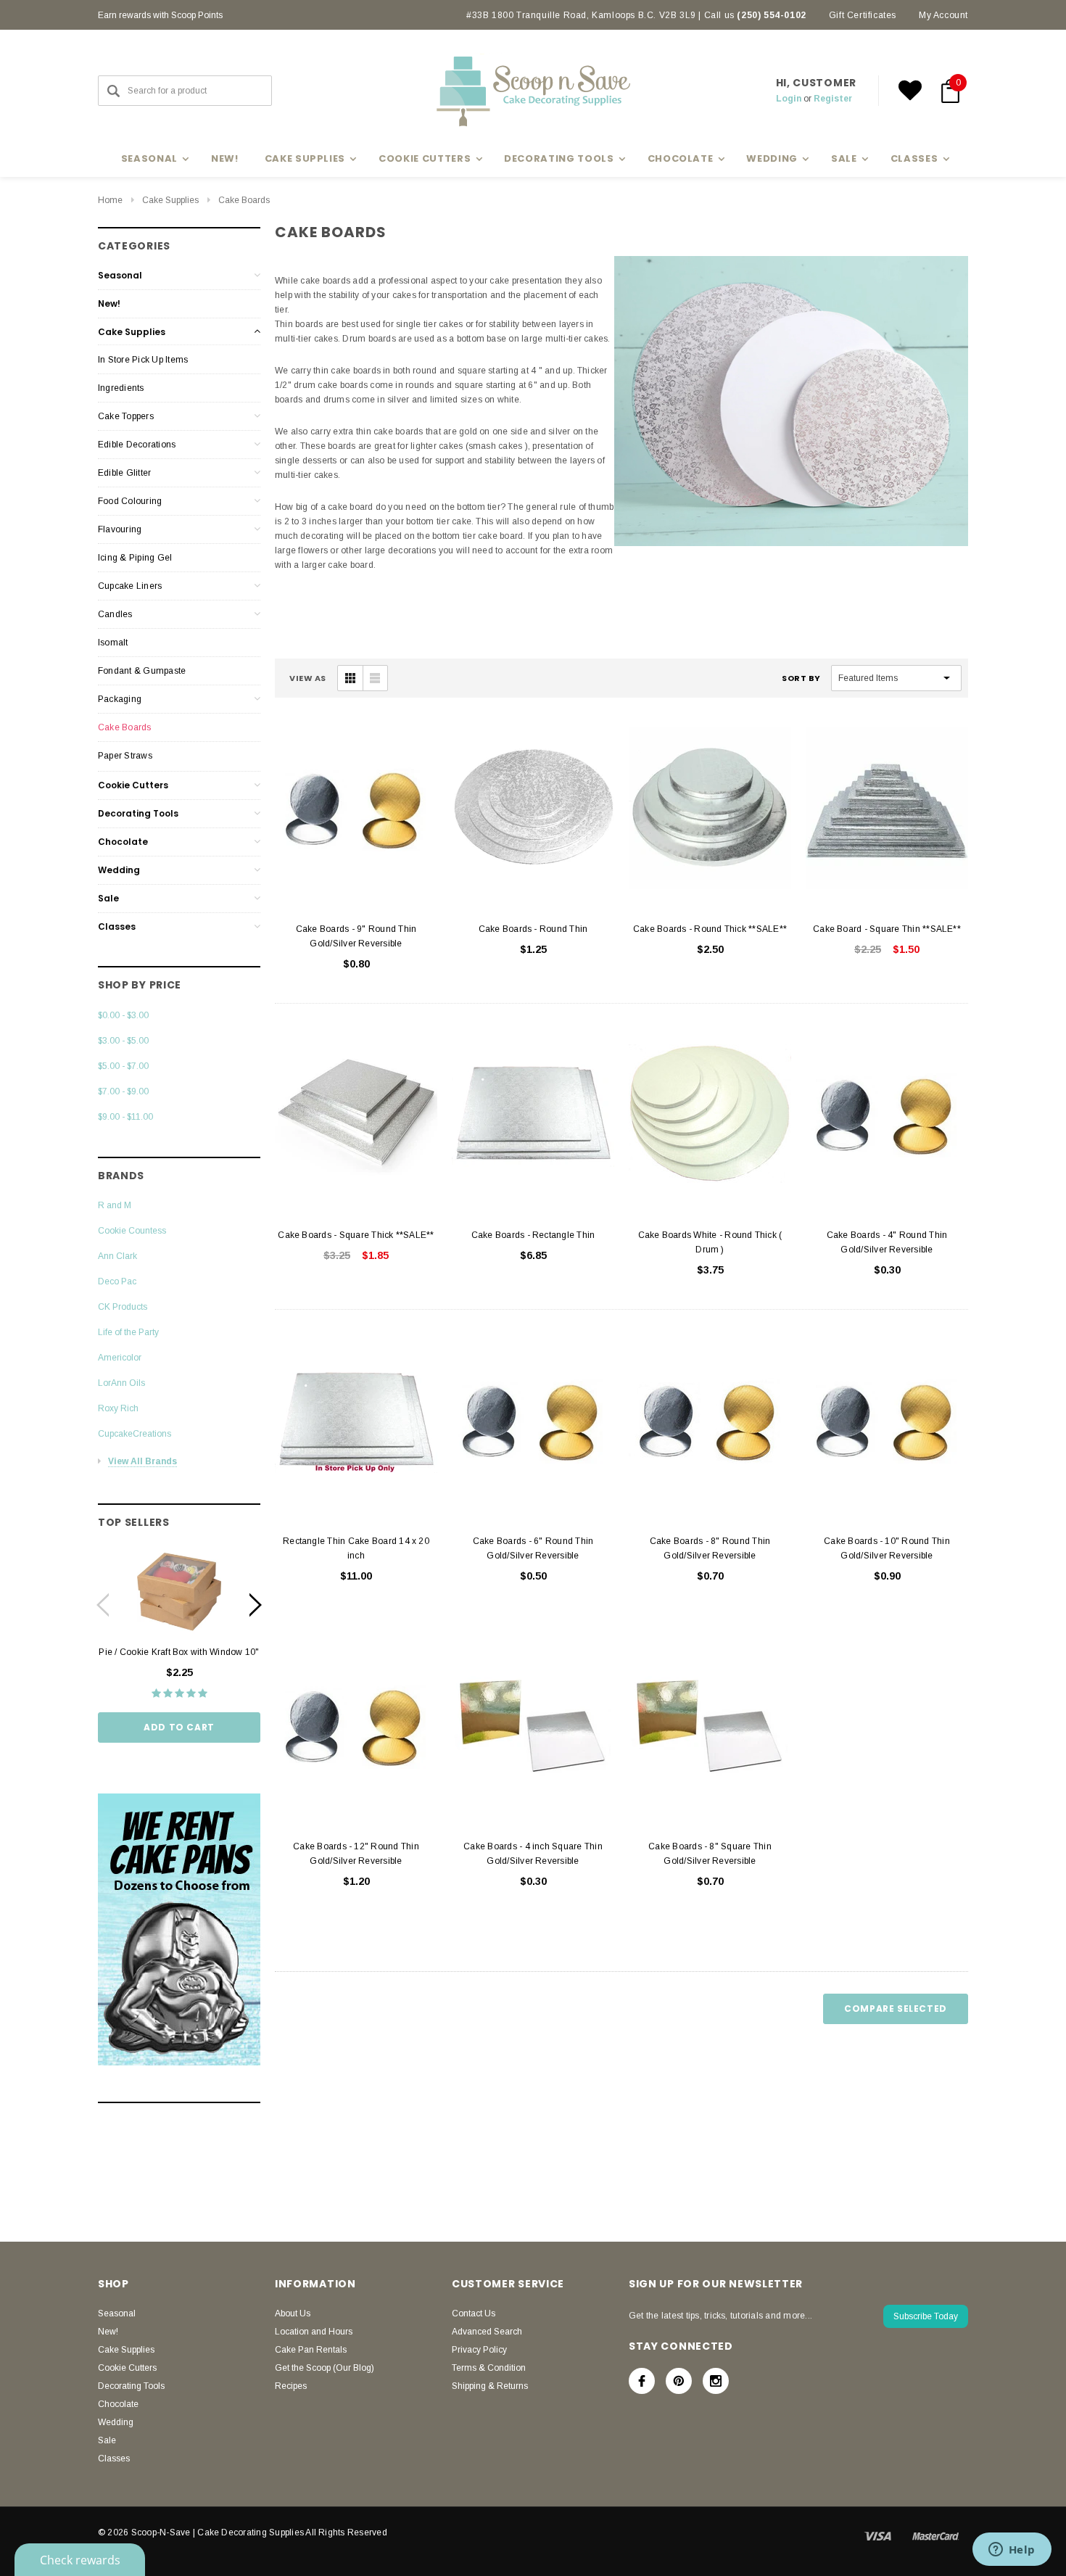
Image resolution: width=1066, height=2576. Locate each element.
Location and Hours (314, 2332)
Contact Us (474, 2313)
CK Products (123, 1307)
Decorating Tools (138, 813)
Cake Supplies (170, 200)
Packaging (120, 699)
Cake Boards (244, 200)
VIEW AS (308, 678)
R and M (115, 1205)
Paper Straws (125, 756)
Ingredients (121, 388)
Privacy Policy (479, 2350)
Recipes (291, 2386)
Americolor (120, 1358)
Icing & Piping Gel (135, 558)
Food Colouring (130, 501)
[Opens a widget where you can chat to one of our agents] (1012, 2551)
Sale (108, 898)
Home (110, 200)
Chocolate (123, 842)
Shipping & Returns (490, 2386)
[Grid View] (350, 678)
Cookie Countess (132, 1231)
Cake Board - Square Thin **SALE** (887, 929)
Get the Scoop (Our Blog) (325, 2368)
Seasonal (120, 275)
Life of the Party (128, 1332)
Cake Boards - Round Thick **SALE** (710, 929)
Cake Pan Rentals (311, 2350)
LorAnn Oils (121, 1383)
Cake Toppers (126, 416)
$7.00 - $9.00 (123, 1091)
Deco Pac (117, 1281)
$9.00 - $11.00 (125, 1117)
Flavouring (120, 529)
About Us (293, 2313)
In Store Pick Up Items (143, 360)
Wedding (119, 870)
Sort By (801, 678)
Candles (115, 614)
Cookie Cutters (133, 785)
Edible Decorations (137, 445)
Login (789, 99)
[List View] (375, 678)
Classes (117, 926)
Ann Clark (117, 1256)
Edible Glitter (124, 473)
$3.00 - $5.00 (123, 1041)
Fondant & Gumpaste (142, 671)
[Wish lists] (910, 91)
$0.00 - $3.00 (123, 1015)
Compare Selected (896, 2009)
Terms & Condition (489, 2368)
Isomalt (113, 643)
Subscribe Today (926, 2316)
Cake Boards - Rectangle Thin (533, 1235)
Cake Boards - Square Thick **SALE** (356, 1235)
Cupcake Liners (130, 586)
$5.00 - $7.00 (123, 1066)
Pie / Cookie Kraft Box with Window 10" (179, 1652)
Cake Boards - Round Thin (533, 929)
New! (225, 158)
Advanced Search (487, 2332)
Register (833, 99)
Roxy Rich (118, 1408)
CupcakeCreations (135, 1434)
